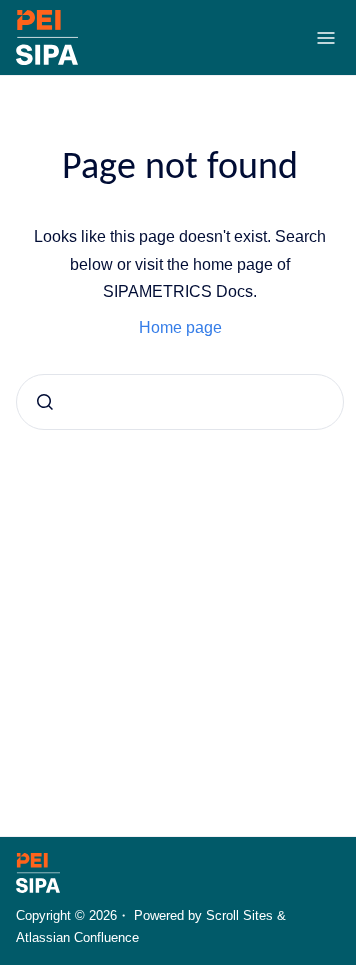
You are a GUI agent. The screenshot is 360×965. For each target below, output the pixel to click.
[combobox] (180, 402)
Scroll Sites (239, 915)
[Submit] (45, 402)
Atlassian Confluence (77, 937)
